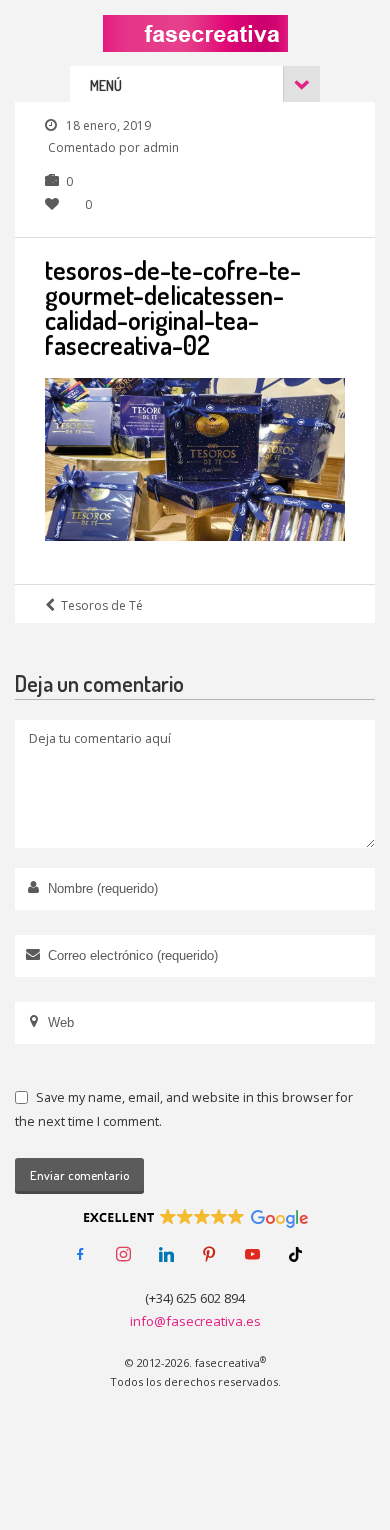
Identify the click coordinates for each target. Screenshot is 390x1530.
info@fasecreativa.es (195, 1321)
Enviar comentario (79, 1175)
